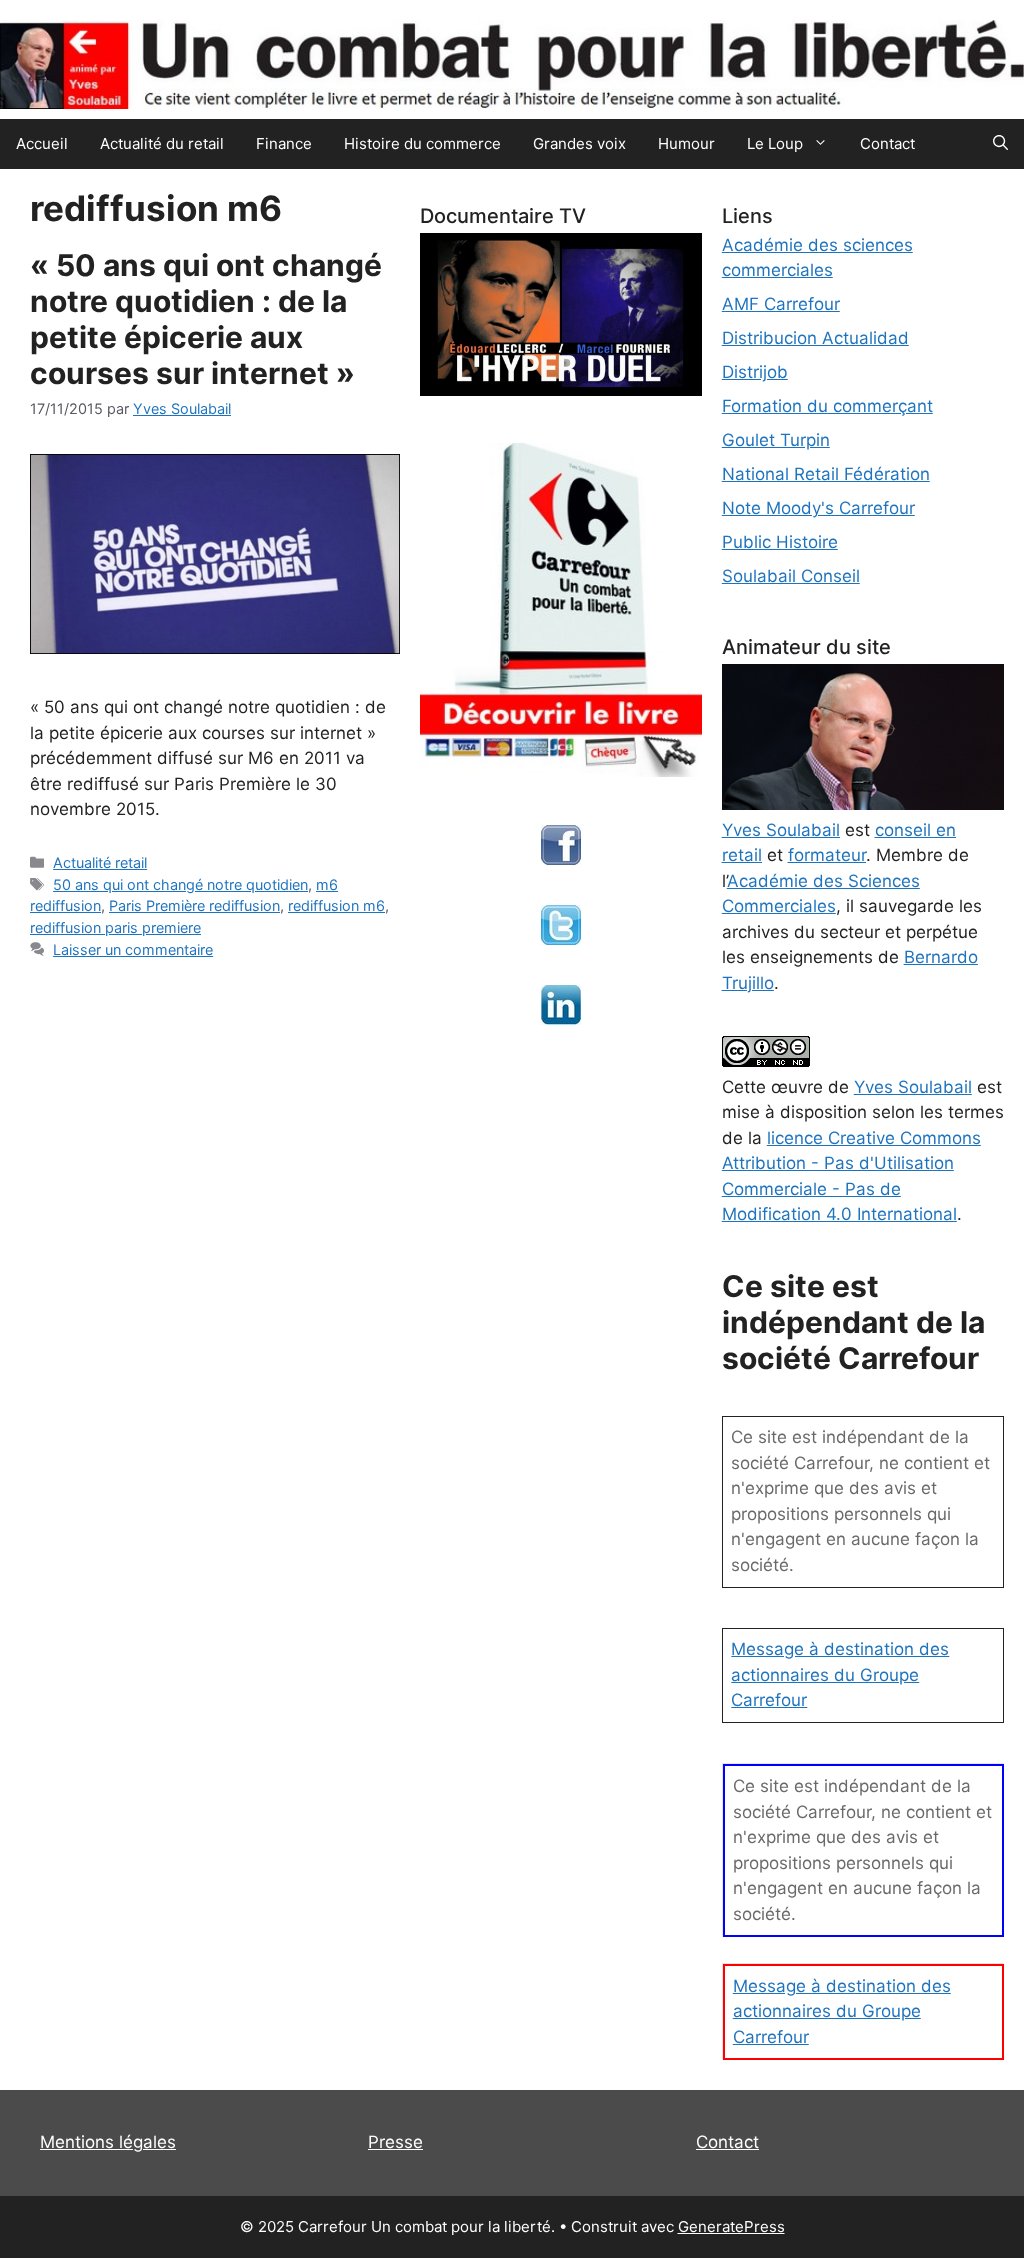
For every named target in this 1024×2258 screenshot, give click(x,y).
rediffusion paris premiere (115, 927)
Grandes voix (579, 143)
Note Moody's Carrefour (818, 508)
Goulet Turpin (776, 440)
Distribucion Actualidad (815, 338)
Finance (284, 143)
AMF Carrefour (781, 304)
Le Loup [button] (775, 143)
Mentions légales (108, 2142)
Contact (887, 143)
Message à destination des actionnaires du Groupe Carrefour (840, 1674)
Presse (395, 2142)
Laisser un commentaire (133, 949)
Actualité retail (100, 862)
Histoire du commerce (422, 143)
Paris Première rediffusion (194, 905)
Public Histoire (780, 542)
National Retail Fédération (826, 474)
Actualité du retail (162, 143)
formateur (827, 855)
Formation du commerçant (827, 406)
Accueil (42, 143)
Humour (686, 143)
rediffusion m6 (336, 905)
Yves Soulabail (913, 1087)
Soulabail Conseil (791, 576)
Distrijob (755, 372)
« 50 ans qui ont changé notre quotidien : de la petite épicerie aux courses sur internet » (206, 319)
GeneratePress (731, 2226)
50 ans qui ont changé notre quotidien (180, 884)
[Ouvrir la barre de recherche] (1000, 144)
